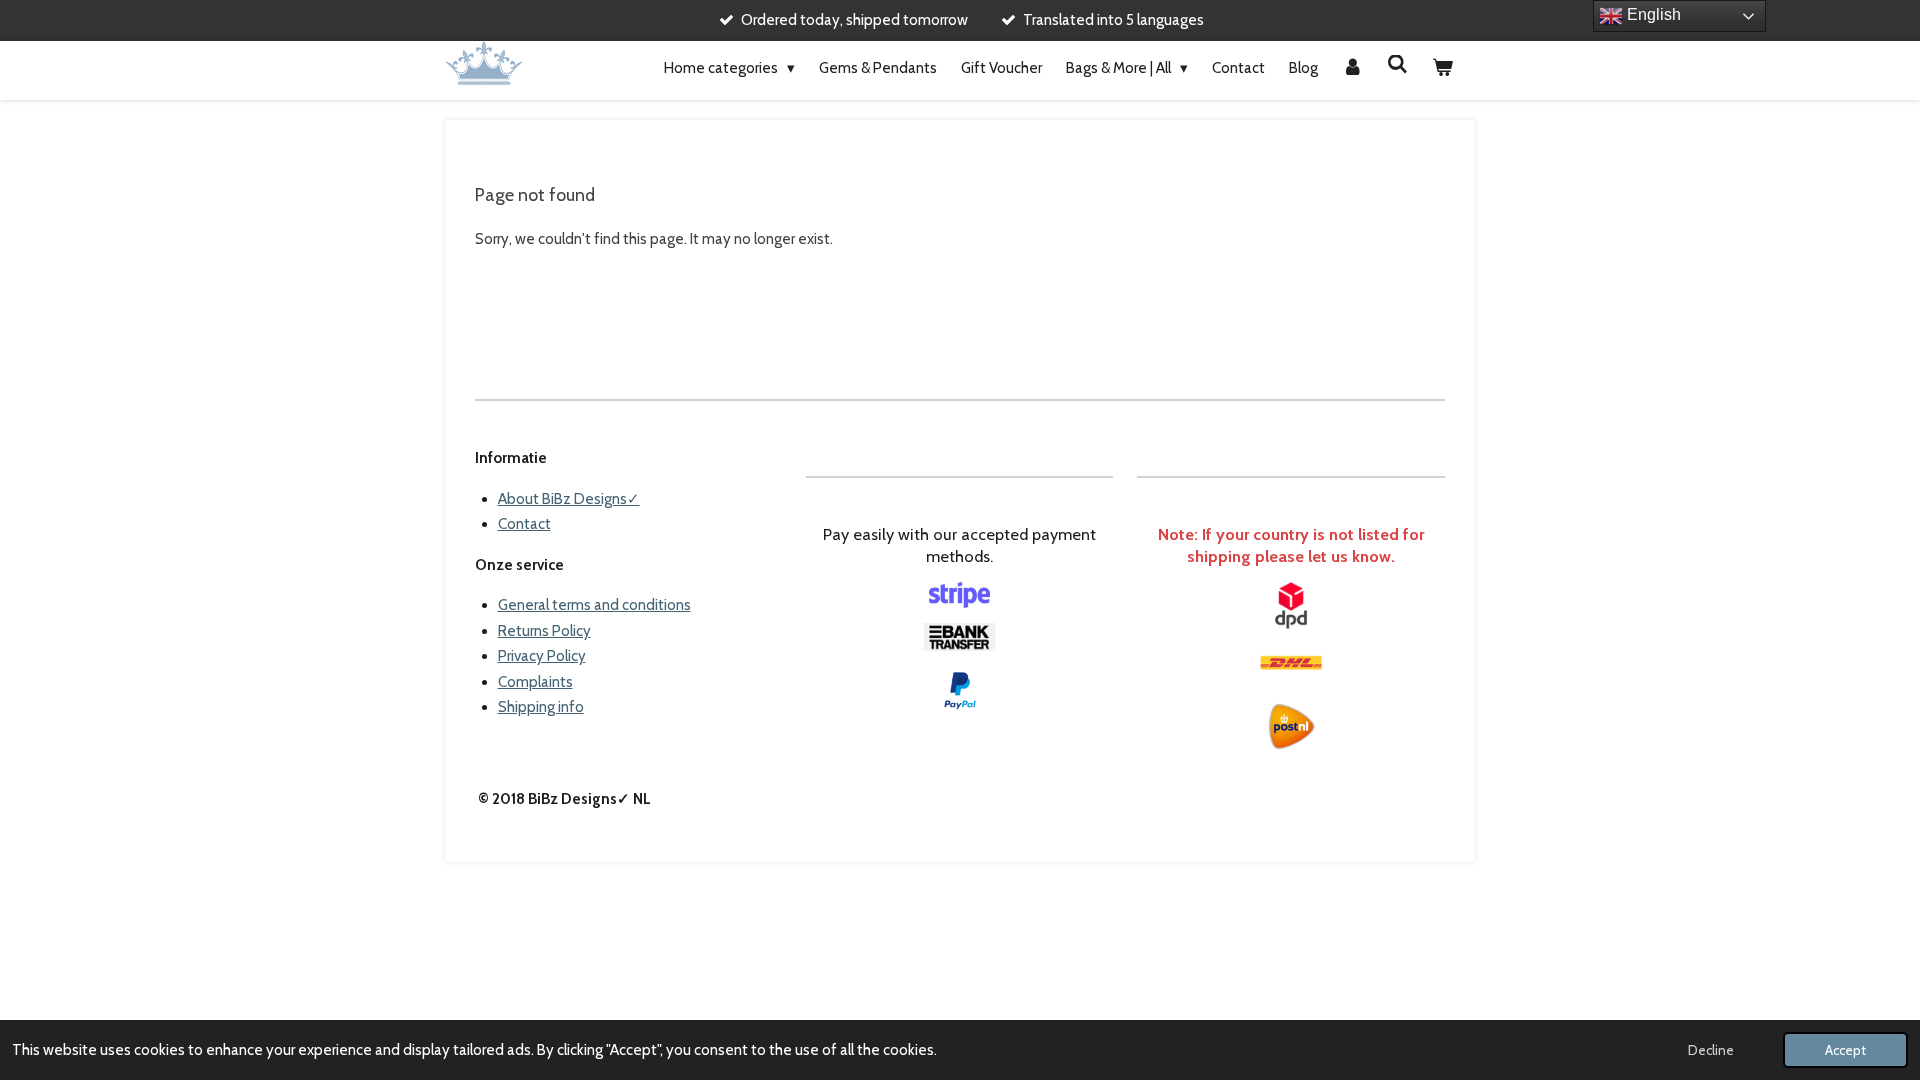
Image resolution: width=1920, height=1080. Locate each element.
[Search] (1397, 65)
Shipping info (541, 707)
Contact (524, 524)
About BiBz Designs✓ (569, 499)
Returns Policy (544, 631)
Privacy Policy (542, 656)
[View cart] (1442, 69)
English (1652, 14)
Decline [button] (1711, 1050)
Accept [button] (1845, 1050)
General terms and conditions (594, 605)
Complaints (535, 682)
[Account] (1352, 69)
